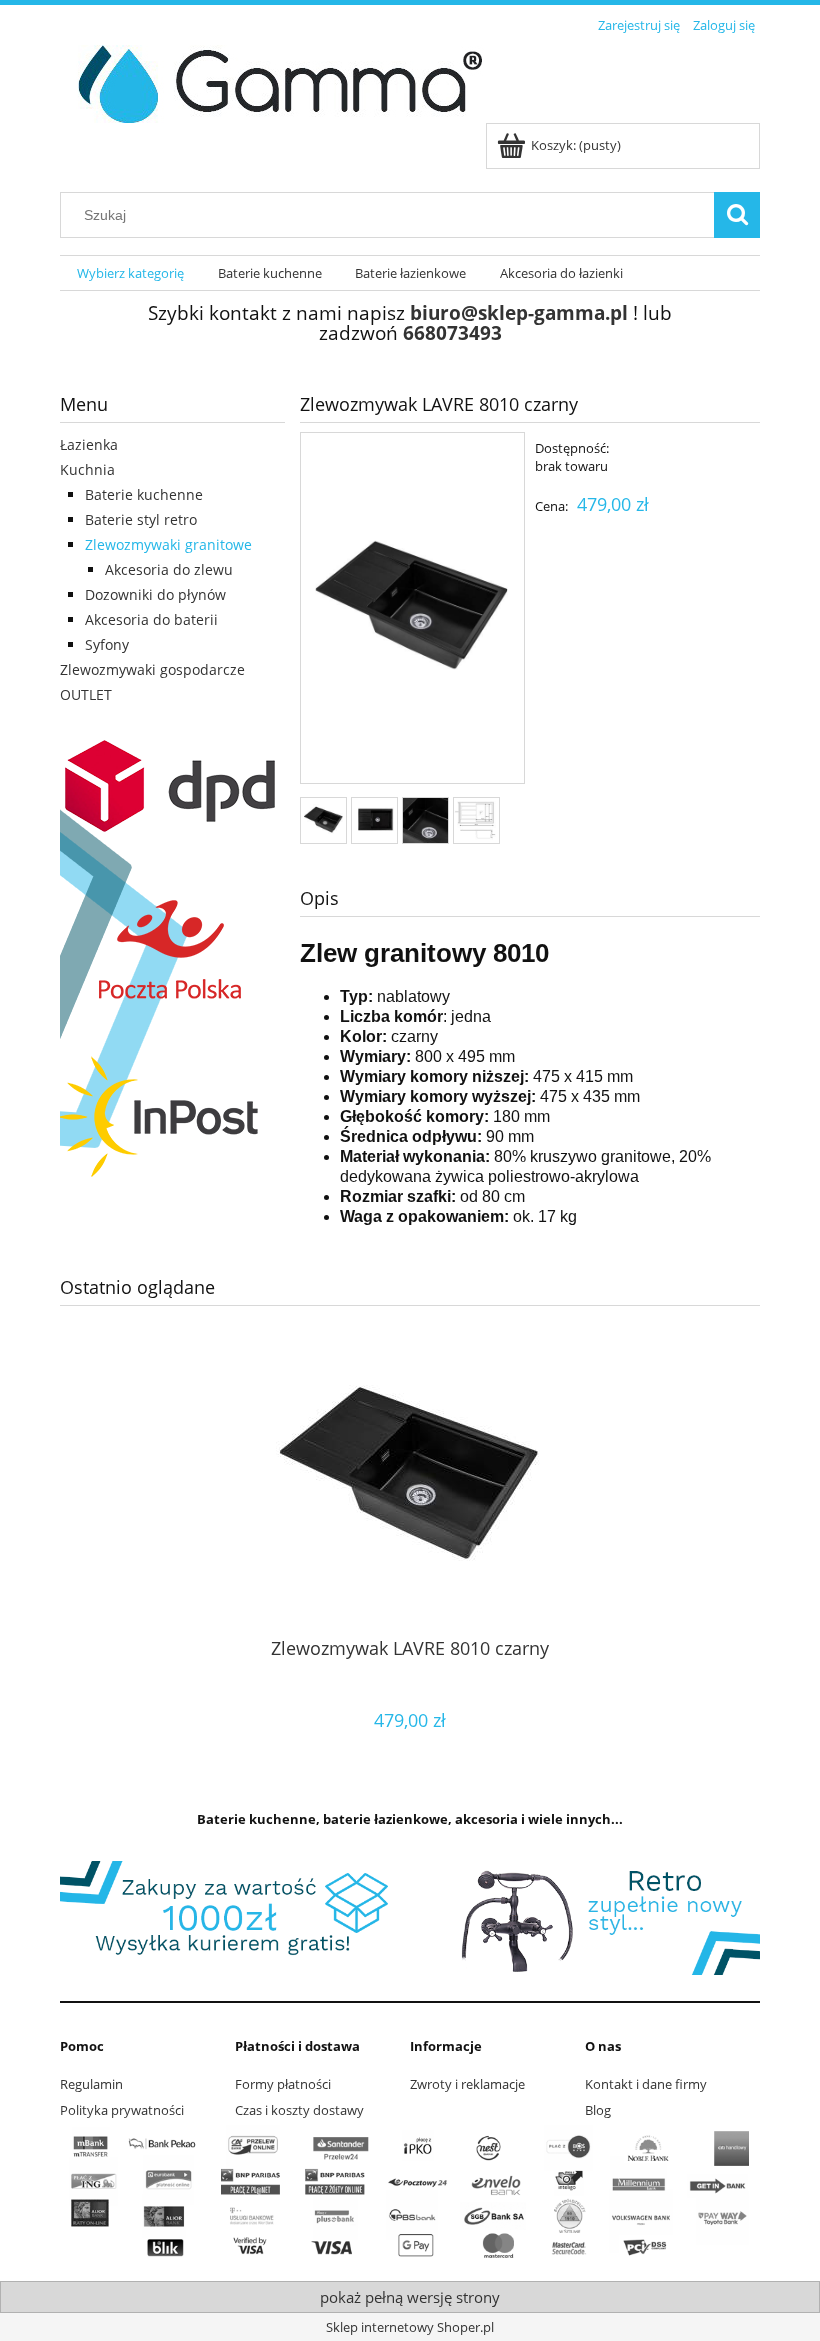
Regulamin (91, 2084)
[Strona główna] (272, 81)
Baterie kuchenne (144, 494)
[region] (410, 1918)
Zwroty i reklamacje (467, 2084)
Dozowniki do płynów (155, 594)
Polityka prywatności (122, 2110)
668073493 (452, 332)
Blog (598, 2110)
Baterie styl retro (141, 519)
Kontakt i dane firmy (646, 2084)
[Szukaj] (737, 215)
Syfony (107, 644)
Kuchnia (87, 469)
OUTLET (86, 694)
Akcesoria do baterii (151, 619)
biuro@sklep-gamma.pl (519, 312)
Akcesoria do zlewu (169, 569)
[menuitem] (130, 273)
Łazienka (89, 444)
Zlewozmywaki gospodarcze (152, 669)
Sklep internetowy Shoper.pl (410, 2327)
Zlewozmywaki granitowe (168, 544)
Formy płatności (283, 2084)
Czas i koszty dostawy (299, 2110)
